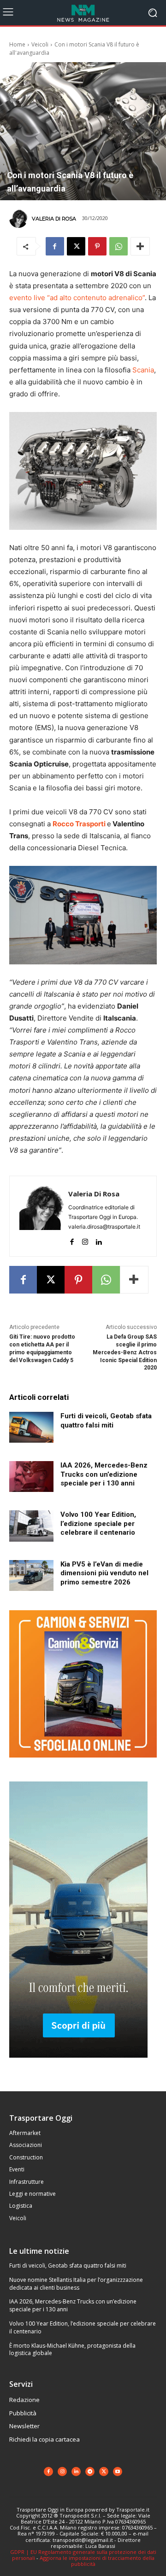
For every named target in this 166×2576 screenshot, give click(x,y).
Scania (143, 370)
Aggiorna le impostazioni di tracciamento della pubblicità (97, 2561)
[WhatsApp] (119, 246)
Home (17, 44)
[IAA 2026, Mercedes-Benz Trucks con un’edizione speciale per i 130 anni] (31, 1477)
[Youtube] (118, 2472)
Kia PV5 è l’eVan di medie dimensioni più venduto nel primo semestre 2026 (104, 1573)
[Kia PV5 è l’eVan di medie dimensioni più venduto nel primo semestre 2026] (31, 1575)
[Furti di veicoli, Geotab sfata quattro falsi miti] (31, 1427)
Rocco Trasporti (79, 824)
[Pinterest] (97, 246)
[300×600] (78, 2065)
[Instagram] (85, 1240)
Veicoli (40, 44)
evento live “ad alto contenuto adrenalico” (77, 298)
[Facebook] (55, 246)
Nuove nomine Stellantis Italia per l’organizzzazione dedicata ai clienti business (76, 2284)
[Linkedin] (98, 1240)
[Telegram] (90, 2472)
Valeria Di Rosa (54, 219)
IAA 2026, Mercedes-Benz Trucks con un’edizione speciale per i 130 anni (104, 1474)
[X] (76, 246)
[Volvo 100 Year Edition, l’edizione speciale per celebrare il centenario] (31, 1526)
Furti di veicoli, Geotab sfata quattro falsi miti (68, 2266)
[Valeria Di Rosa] (20, 219)
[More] (140, 246)
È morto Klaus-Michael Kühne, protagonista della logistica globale (72, 2350)
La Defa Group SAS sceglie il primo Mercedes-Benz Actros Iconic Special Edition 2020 (125, 1352)
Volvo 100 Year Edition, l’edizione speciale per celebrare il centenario (98, 1523)
